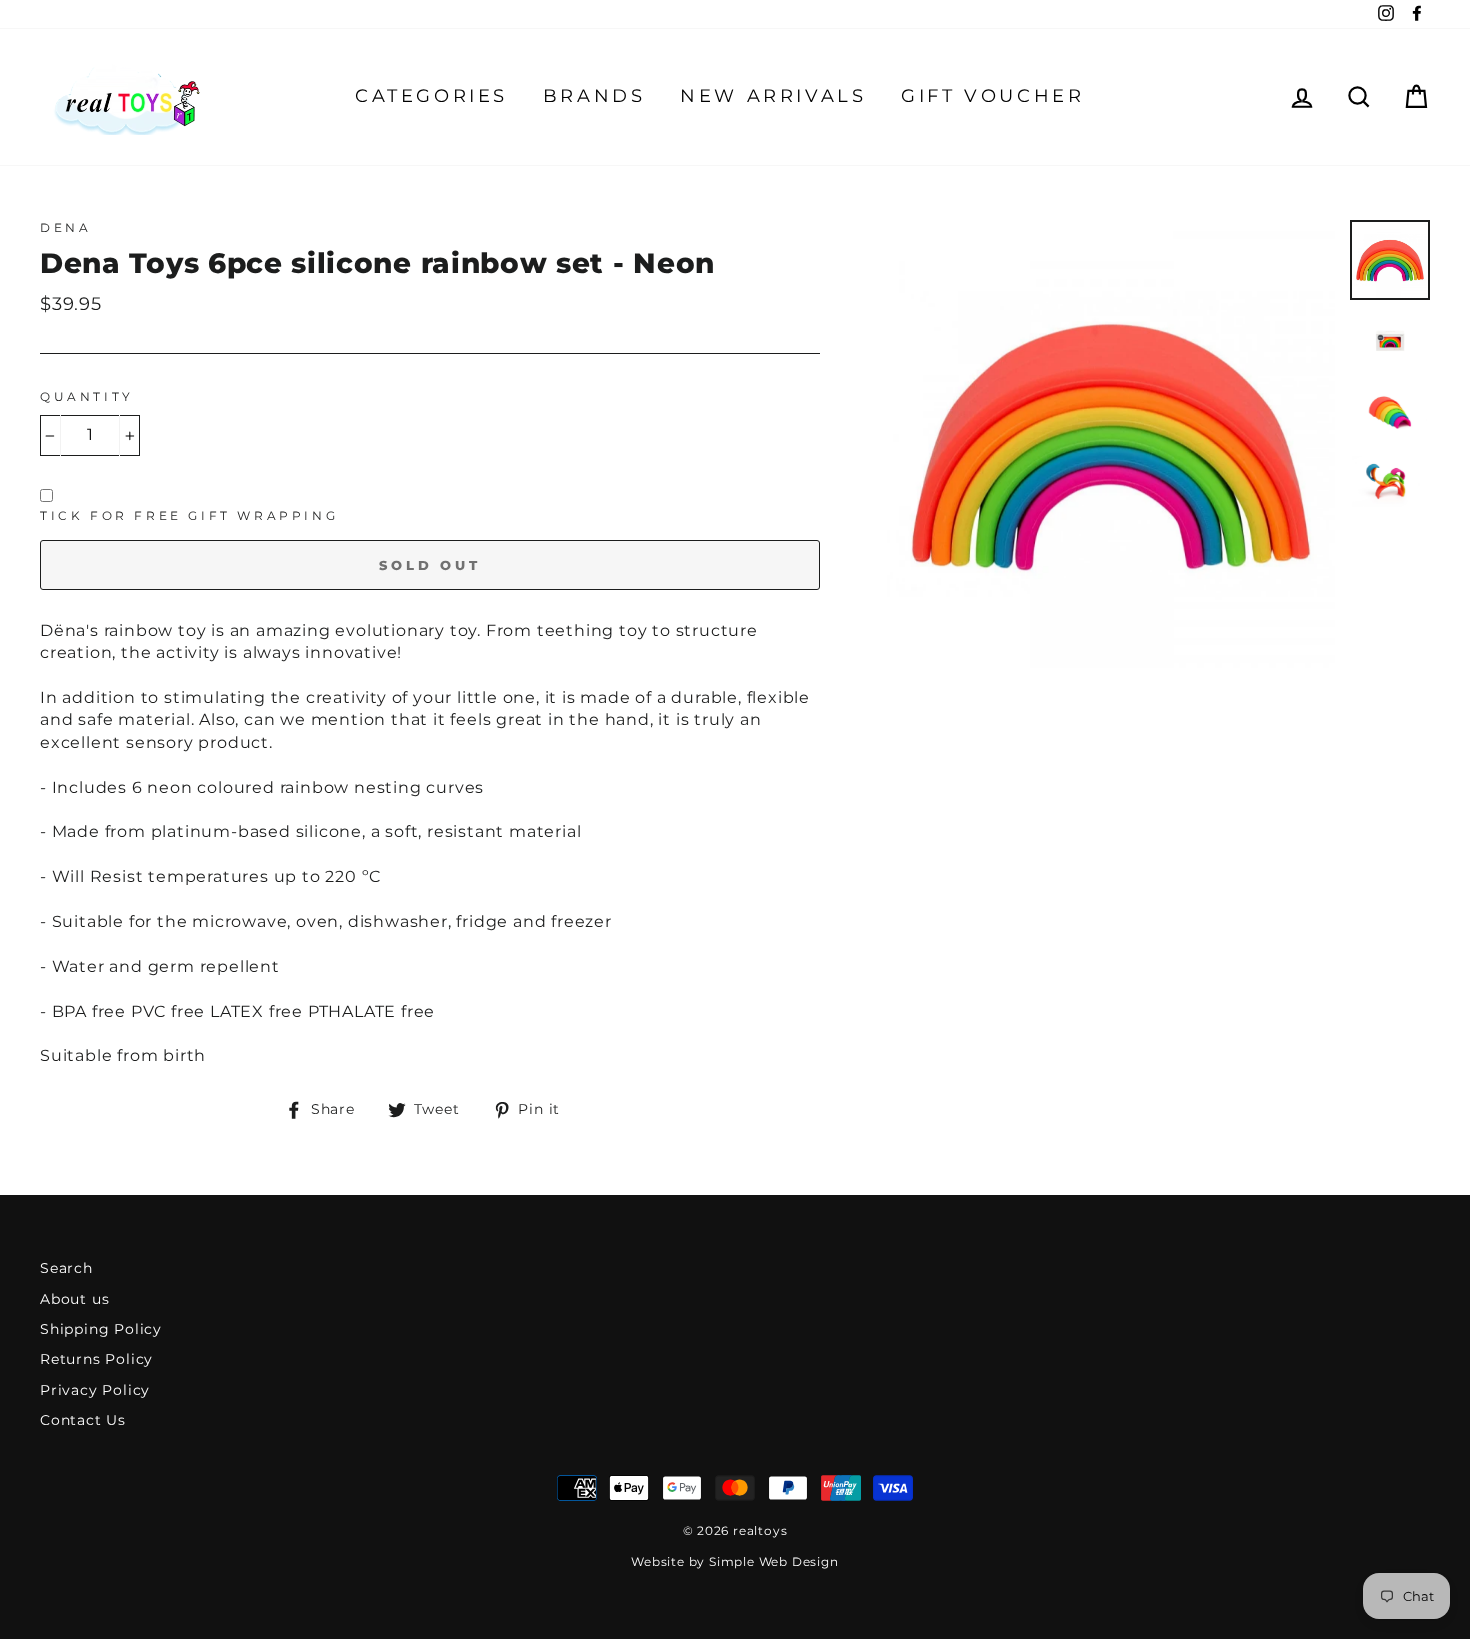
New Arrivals (773, 96)
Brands (594, 96)
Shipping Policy (101, 1329)
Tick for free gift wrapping (189, 515)
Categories (431, 96)
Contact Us (83, 1420)
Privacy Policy (95, 1390)
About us (74, 1299)
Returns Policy (96, 1359)
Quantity (87, 396)
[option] (1111, 444)
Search (66, 1268)
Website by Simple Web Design (734, 1561)
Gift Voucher (992, 96)
